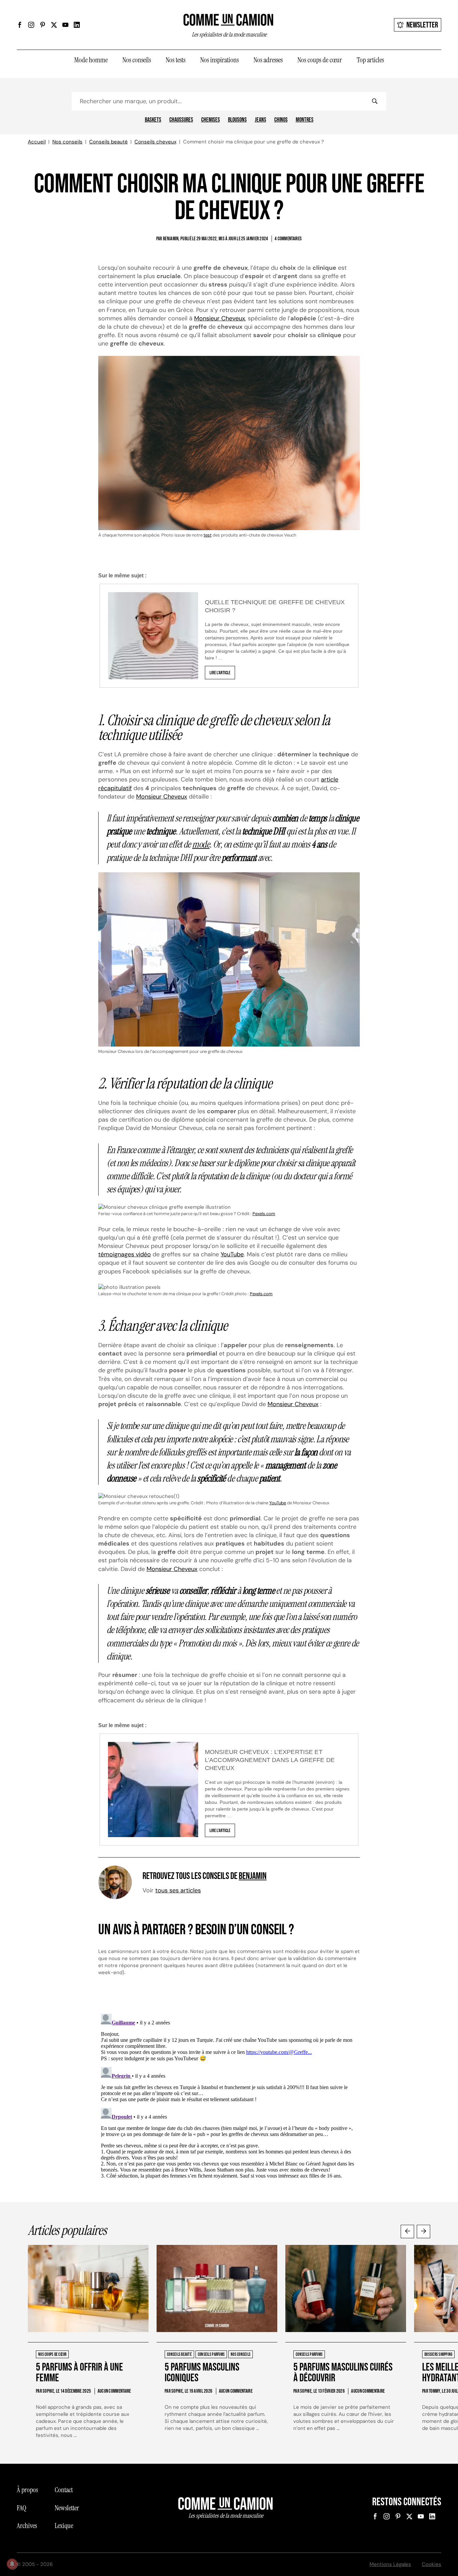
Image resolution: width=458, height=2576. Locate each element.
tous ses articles (178, 1890)
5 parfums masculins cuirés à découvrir (343, 2373)
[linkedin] (77, 25)
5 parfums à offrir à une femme (79, 2373)
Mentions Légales (390, 2564)
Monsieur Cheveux (220, 318)
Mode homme (91, 60)
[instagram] (31, 25)
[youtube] (65, 25)
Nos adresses (268, 60)
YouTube (232, 1254)
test (208, 535)
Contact (64, 2490)
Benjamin (253, 1876)
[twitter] (54, 25)
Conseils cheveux (155, 142)
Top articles (370, 60)
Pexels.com (264, 1214)
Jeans (261, 120)
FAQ (21, 2508)
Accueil (37, 142)
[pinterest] (43, 25)
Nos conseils (137, 60)
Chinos (281, 120)
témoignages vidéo (125, 1254)
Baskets (153, 120)
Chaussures (181, 120)
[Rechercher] (375, 101)
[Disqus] (229, 2095)
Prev (407, 2232)
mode (201, 844)
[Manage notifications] (12, 2564)
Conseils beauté (108, 142)
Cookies (432, 2564)
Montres (305, 120)
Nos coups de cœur (320, 60)
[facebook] (20, 25)
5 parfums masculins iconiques (202, 2373)
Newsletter (422, 25)
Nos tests (176, 60)
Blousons (237, 120)
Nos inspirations (219, 60)
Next (423, 2232)
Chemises (211, 120)
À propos (27, 2490)
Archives (27, 2526)
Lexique (64, 2526)
